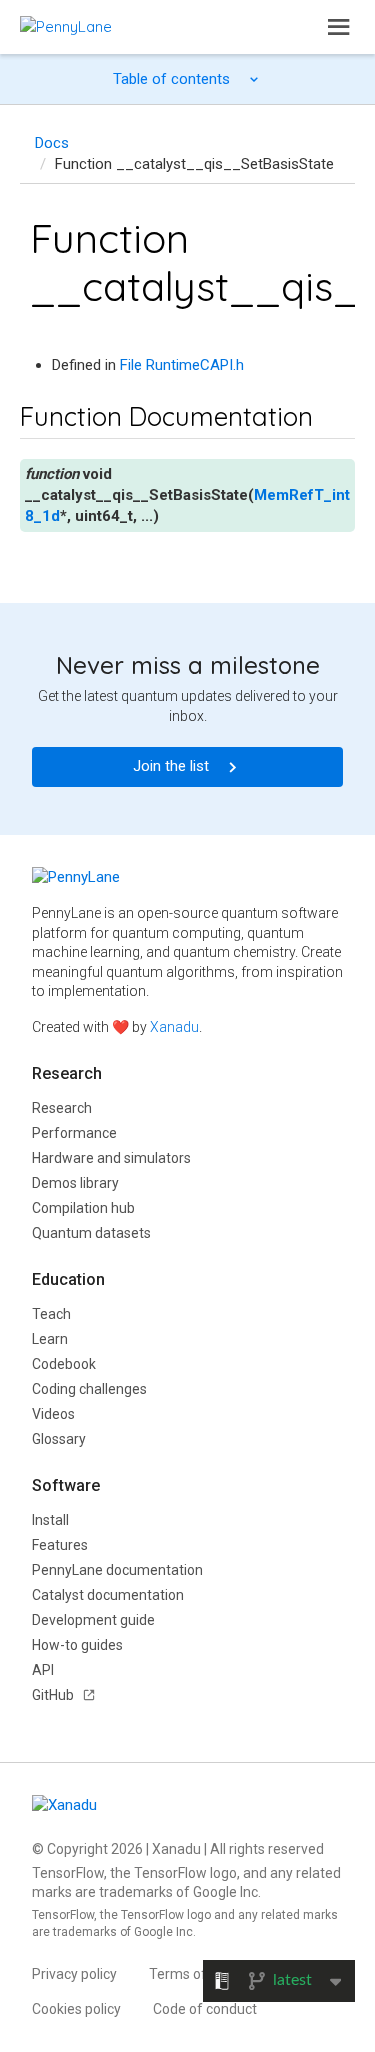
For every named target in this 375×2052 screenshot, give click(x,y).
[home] (66, 26)
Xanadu (174, 1027)
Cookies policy (76, 2009)
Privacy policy (74, 1974)
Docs (52, 143)
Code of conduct (205, 2009)
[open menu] (339, 27)
